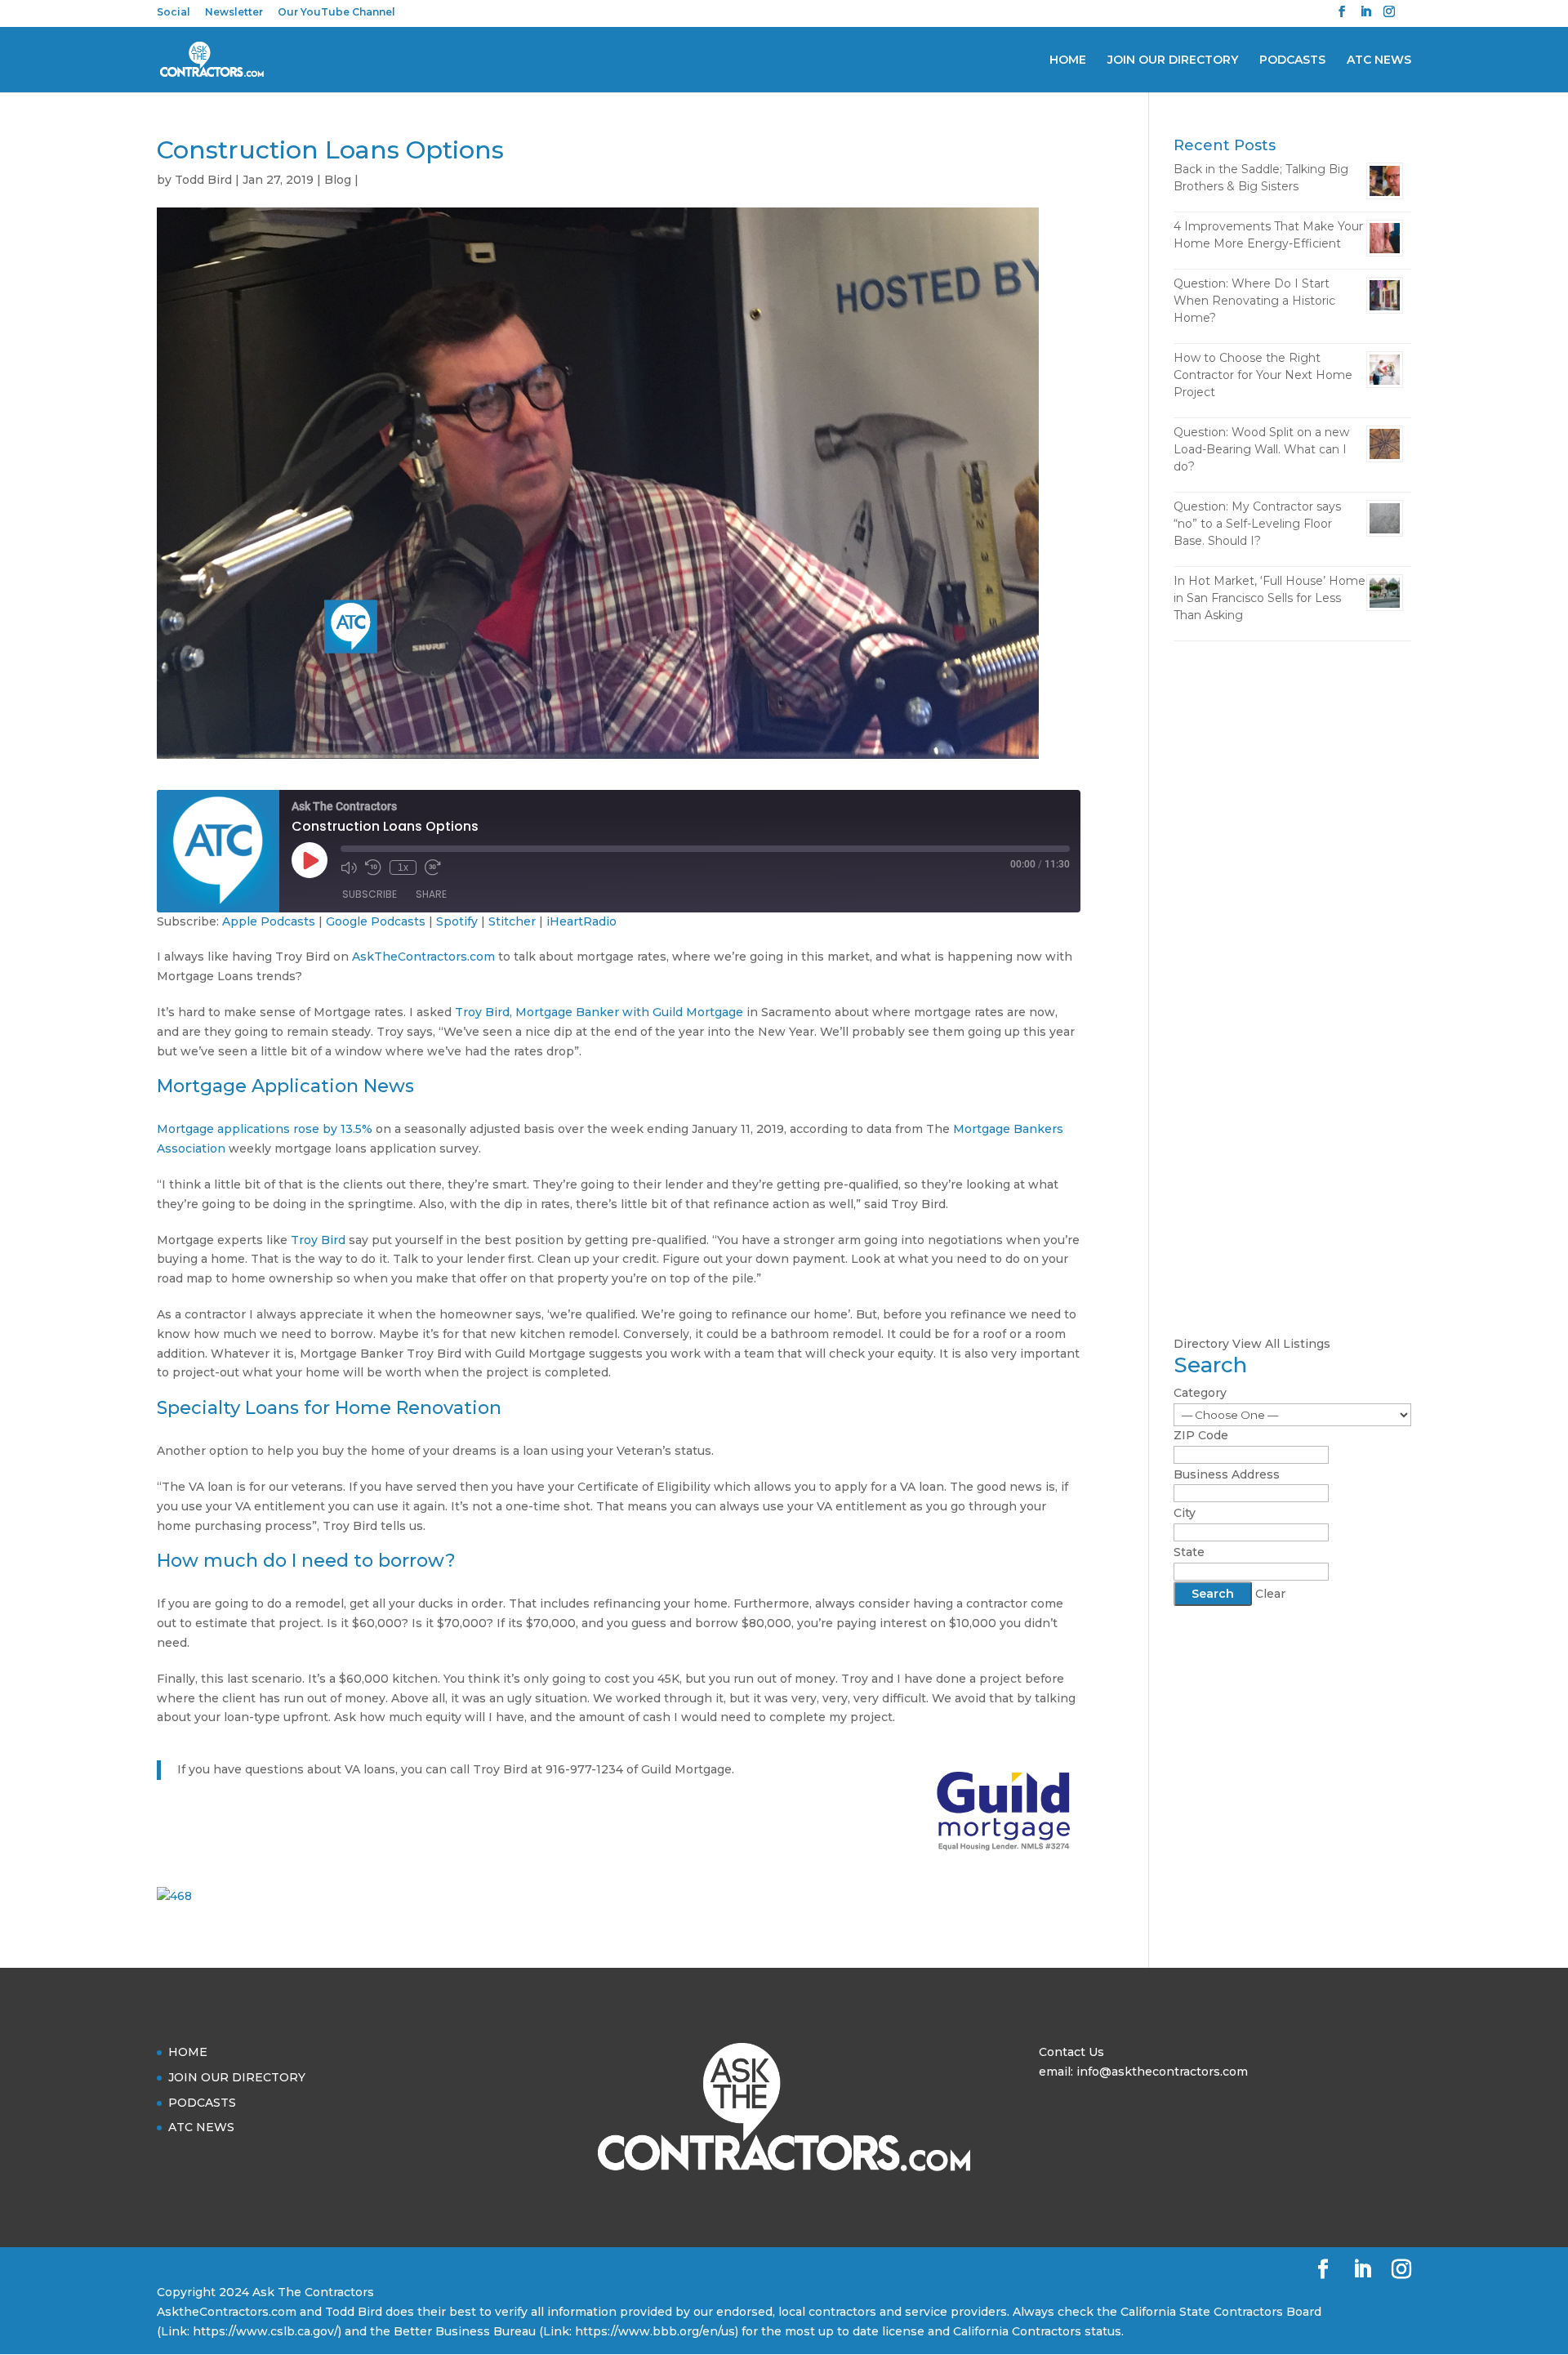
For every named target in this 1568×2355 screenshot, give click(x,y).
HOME (1068, 60)
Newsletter (234, 13)
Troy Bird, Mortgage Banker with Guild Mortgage (599, 1012)
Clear (1270, 1594)
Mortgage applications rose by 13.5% (265, 1129)
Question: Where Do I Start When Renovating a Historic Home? (1254, 301)
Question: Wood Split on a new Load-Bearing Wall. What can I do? (1261, 449)
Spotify (457, 921)
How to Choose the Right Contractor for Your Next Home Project (1263, 375)
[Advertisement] (1292, 911)
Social (174, 13)
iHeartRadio (581, 921)
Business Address (1227, 1474)
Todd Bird (203, 180)
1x (403, 868)
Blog (338, 180)
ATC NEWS (1379, 60)
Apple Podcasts (269, 921)
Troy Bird (318, 1240)
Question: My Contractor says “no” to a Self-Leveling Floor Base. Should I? (1257, 524)
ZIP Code (1201, 1435)
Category (1200, 1393)
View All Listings (1281, 1344)
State (1189, 1552)
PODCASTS (1292, 60)
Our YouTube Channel (336, 13)
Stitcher (512, 921)
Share (431, 894)
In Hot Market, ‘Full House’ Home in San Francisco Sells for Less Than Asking (1270, 598)
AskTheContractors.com (423, 957)
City (1185, 1513)
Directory (1201, 1344)
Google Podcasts (376, 921)
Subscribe (370, 894)
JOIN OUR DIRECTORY (1173, 60)
